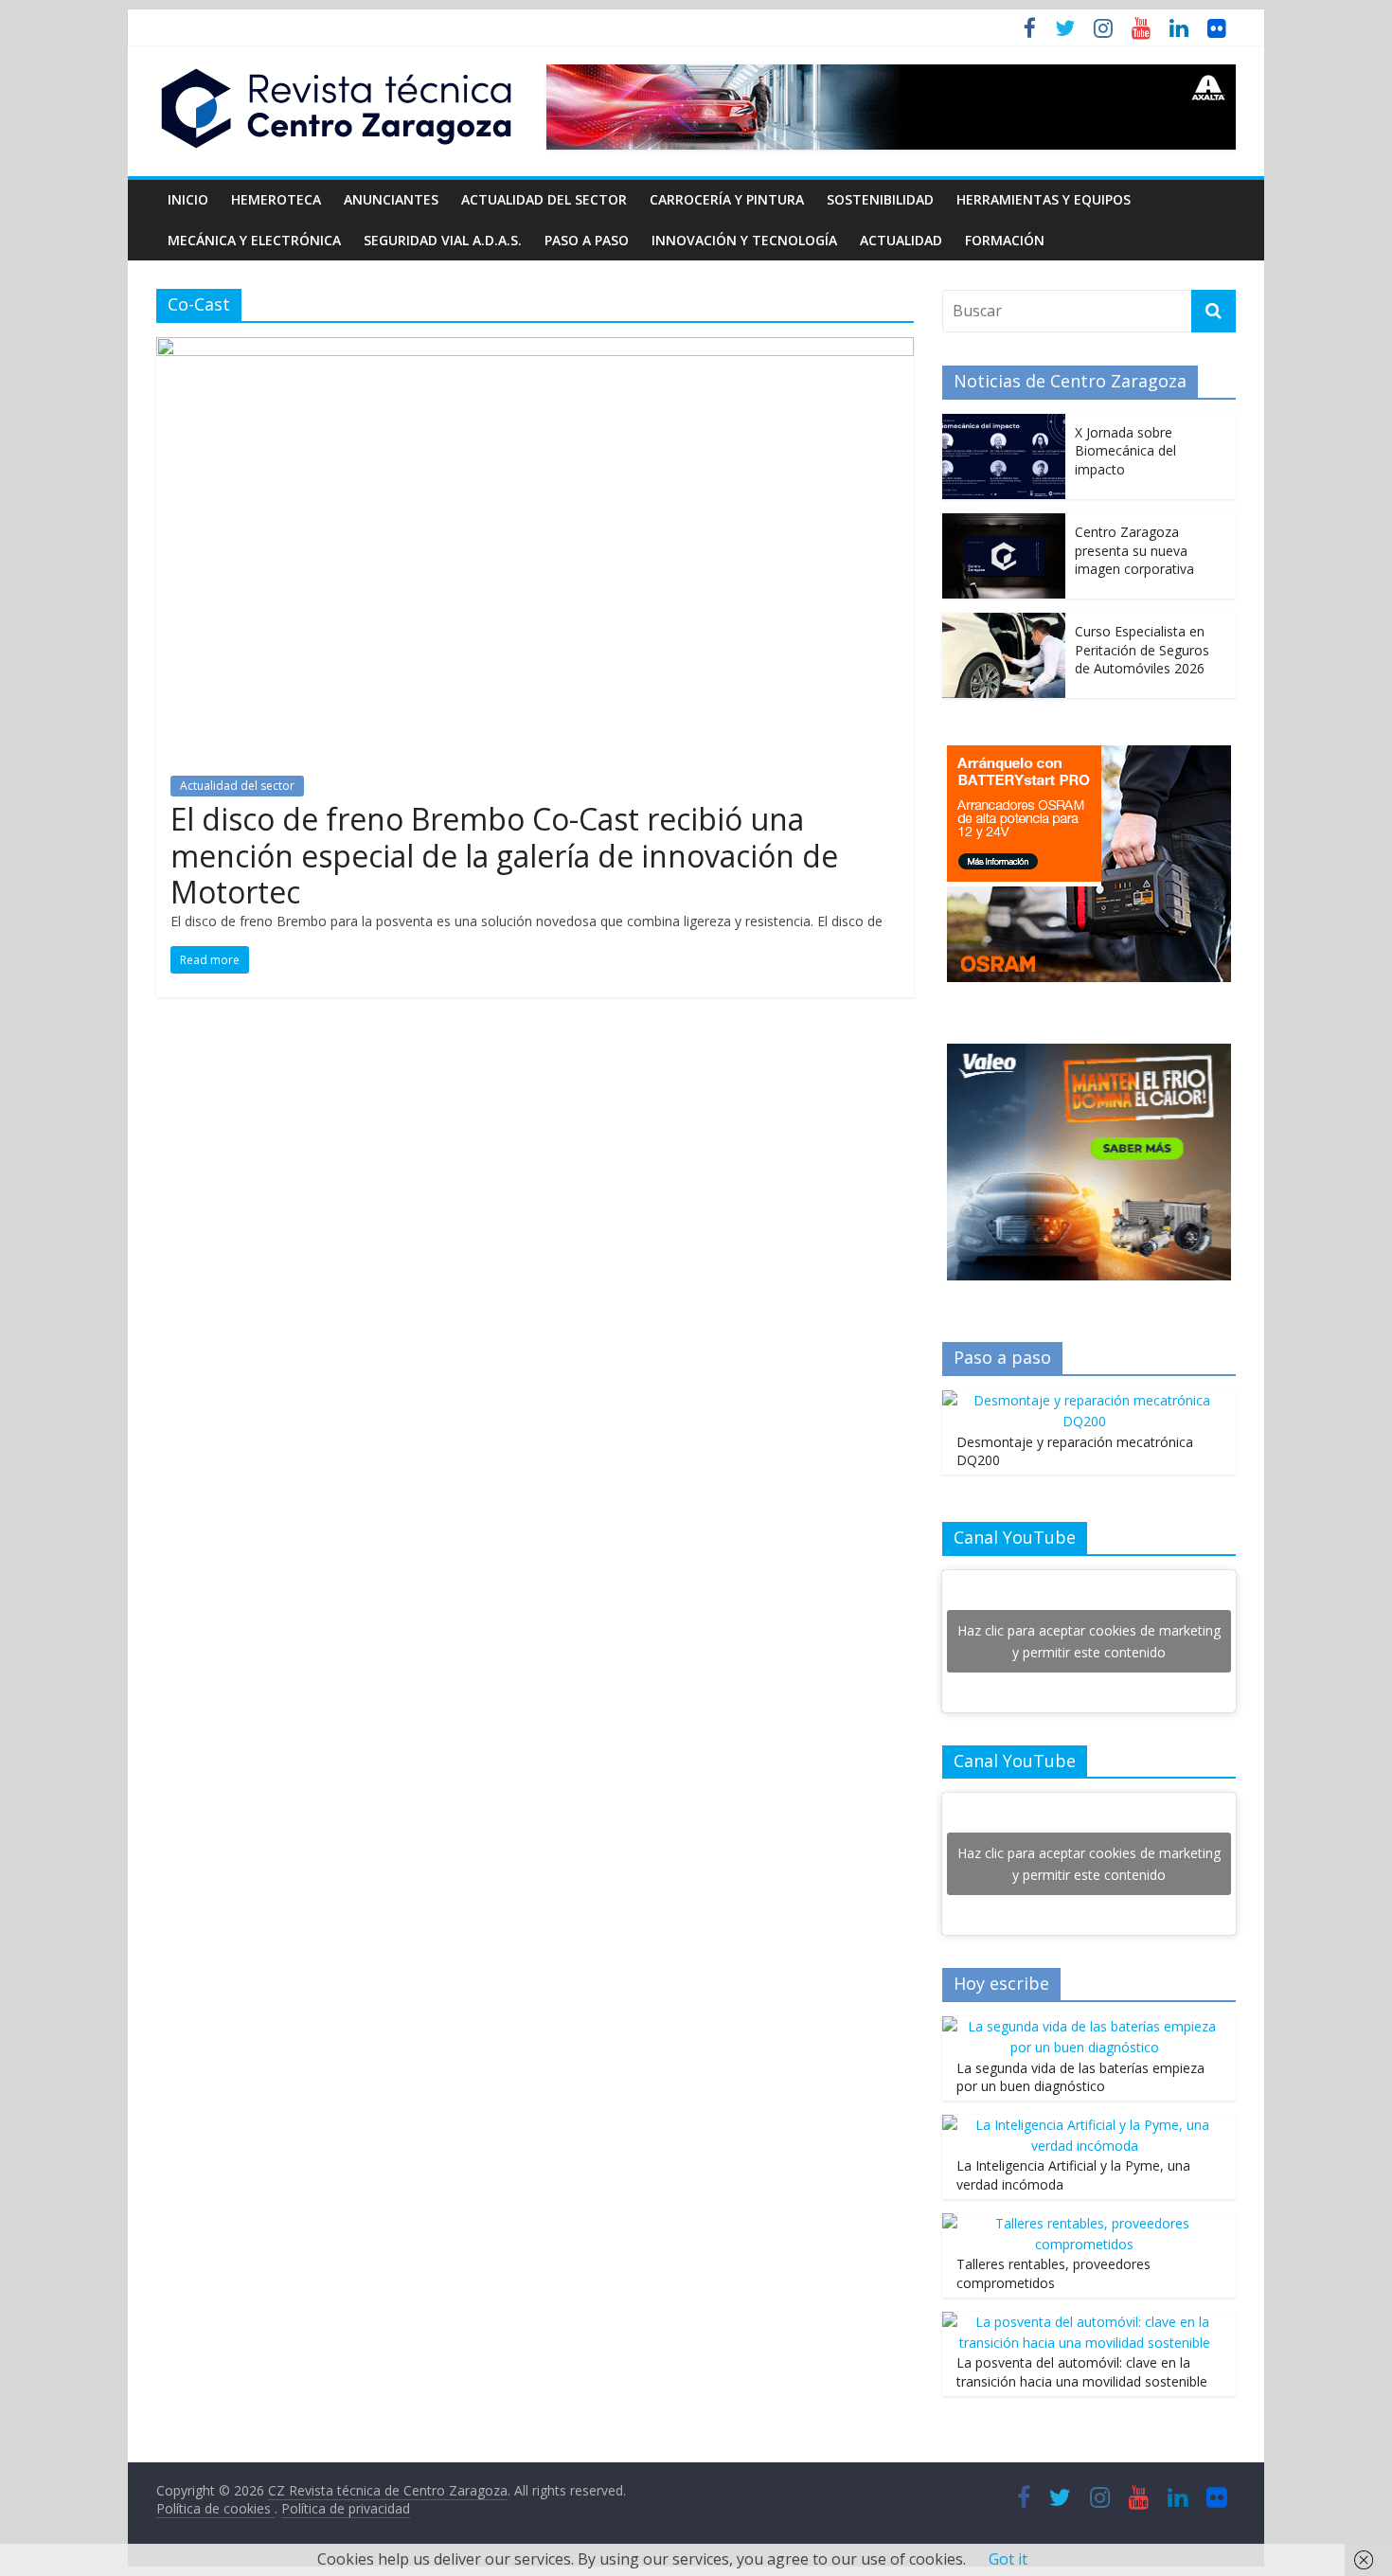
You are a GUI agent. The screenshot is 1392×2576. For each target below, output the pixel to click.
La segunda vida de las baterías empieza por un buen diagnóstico (1080, 2077)
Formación (1005, 240)
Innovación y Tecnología (744, 240)
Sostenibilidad (880, 199)
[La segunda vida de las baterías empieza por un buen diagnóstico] (1084, 2026)
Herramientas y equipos (1044, 199)
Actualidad (901, 240)
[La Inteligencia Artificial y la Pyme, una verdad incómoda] (1084, 2125)
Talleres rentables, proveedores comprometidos (1053, 2273)
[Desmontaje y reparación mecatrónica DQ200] (1084, 1400)
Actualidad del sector (544, 199)
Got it (1008, 2559)
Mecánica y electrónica (254, 240)
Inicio (188, 199)
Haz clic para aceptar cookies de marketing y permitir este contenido (1089, 1641)
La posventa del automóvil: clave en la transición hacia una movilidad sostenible (1082, 2372)
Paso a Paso (587, 240)
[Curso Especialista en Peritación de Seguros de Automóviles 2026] (1004, 623)
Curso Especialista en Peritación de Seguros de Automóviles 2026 (1142, 650)
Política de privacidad (346, 2508)
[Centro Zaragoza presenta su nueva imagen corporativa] (1004, 523)
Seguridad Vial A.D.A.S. (443, 240)
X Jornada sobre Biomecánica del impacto (1125, 451)
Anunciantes (391, 199)
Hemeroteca (276, 199)
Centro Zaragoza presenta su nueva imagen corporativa (1134, 550)
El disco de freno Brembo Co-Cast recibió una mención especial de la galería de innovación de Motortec (504, 855)
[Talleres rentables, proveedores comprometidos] (1084, 2223)
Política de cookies (215, 2508)
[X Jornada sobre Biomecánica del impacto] (1004, 424)
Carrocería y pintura (727, 199)
